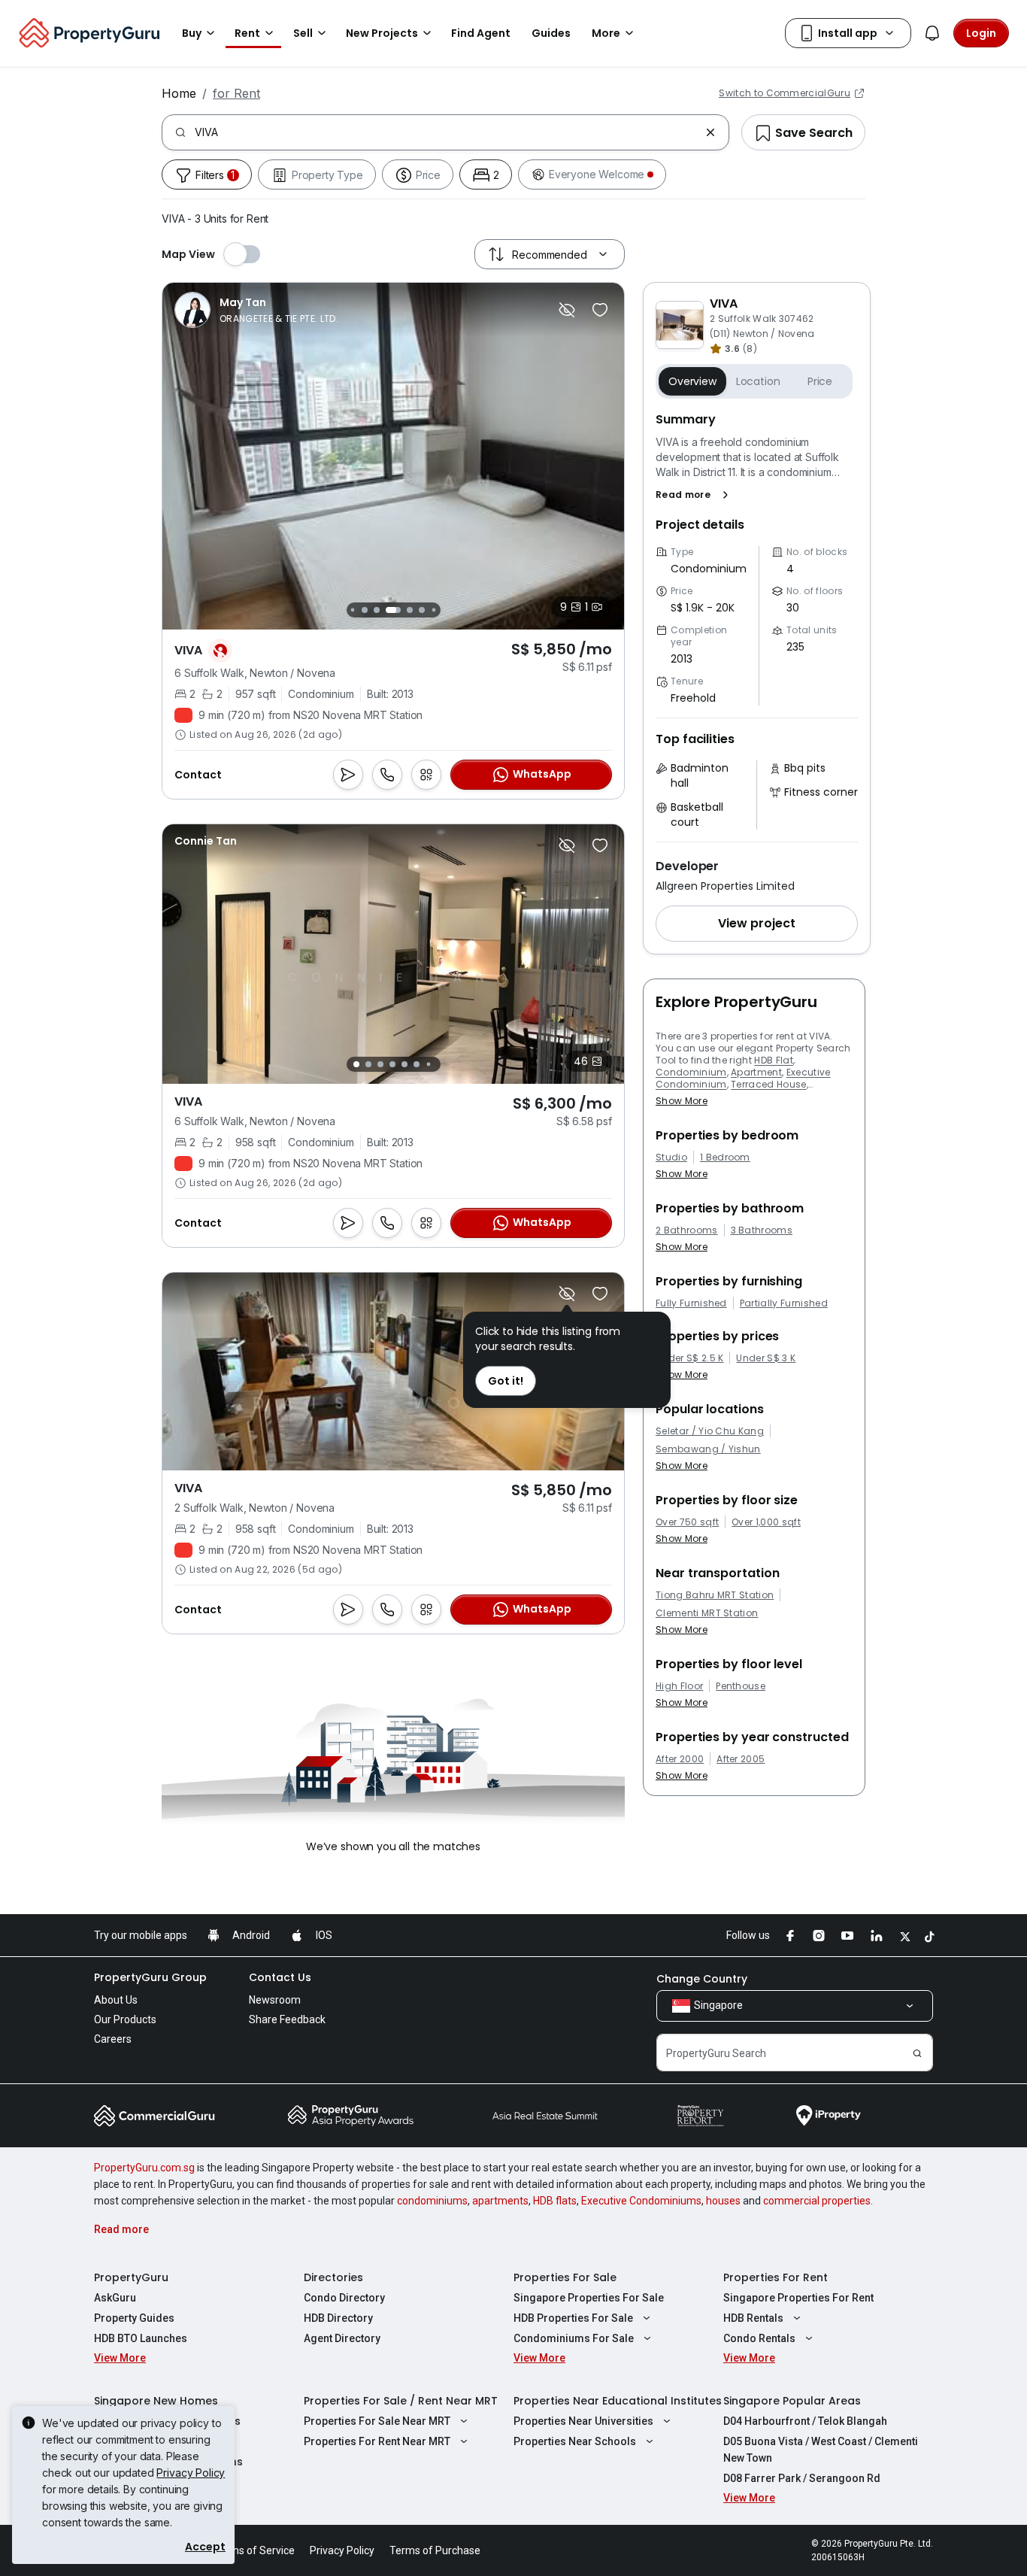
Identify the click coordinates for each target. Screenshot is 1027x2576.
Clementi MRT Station (707, 1613)
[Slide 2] (368, 1064)
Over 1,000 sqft (766, 1522)
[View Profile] (256, 310)
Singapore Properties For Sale (589, 2298)
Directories (333, 2277)
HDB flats (555, 2201)
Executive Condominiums (641, 2201)
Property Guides (134, 2318)
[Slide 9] (433, 610)
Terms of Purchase (435, 2550)
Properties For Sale (565, 2277)
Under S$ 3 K (766, 1358)
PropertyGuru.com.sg (144, 2168)
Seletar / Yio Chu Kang (710, 1431)
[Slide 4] (365, 610)
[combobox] (447, 132)
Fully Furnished (691, 1303)
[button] (695, 495)
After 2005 (741, 1759)
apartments (500, 2201)
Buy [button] (192, 33)
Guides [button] (551, 33)
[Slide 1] (356, 1064)
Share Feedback (287, 2019)
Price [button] (820, 381)
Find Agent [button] (481, 33)
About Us (116, 2000)
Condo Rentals (759, 2338)
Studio (671, 1158)
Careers (113, 2039)
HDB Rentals (753, 2318)
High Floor (679, 1686)
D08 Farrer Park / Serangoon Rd (802, 2478)
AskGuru (115, 2298)
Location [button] (758, 381)
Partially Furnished (784, 1303)
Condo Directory (344, 2298)
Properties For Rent (776, 2277)
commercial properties (817, 2201)
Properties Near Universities (583, 2421)
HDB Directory (338, 2318)
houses (723, 2201)
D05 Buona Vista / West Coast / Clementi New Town (821, 2450)
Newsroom (275, 2000)
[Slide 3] (352, 610)
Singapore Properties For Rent (798, 2298)
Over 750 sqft (687, 1522)
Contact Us (280, 1977)
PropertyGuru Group (150, 1977)
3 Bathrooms (762, 1230)
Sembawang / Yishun (708, 1449)
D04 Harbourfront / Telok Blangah (805, 2421)
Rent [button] (247, 33)
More (606, 33)
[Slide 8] (422, 610)
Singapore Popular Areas (792, 2401)
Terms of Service (254, 2550)
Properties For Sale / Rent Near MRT (401, 2401)
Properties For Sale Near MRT (377, 2421)
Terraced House (768, 1084)
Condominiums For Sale (574, 2338)
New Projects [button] (382, 33)
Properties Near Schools (575, 2441)
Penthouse (741, 1686)
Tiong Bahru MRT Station (715, 1595)
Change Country (702, 1979)
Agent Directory (342, 2338)
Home (179, 93)
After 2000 (680, 1759)
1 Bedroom (725, 1158)
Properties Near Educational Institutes (618, 2401)
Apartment (756, 1072)
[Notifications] (932, 33)
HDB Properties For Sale (573, 2318)
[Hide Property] (567, 310)
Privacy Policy (191, 2473)
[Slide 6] (393, 610)
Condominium (691, 1072)
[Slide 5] (377, 610)
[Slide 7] (410, 610)
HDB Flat (774, 1060)
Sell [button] (303, 33)
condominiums (432, 2201)
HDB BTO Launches (141, 2338)
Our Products (125, 2019)
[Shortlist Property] (600, 310)
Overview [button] (692, 381)
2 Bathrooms (687, 1230)
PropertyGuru (131, 2277)
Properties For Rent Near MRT (377, 2441)
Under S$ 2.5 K (689, 1358)
